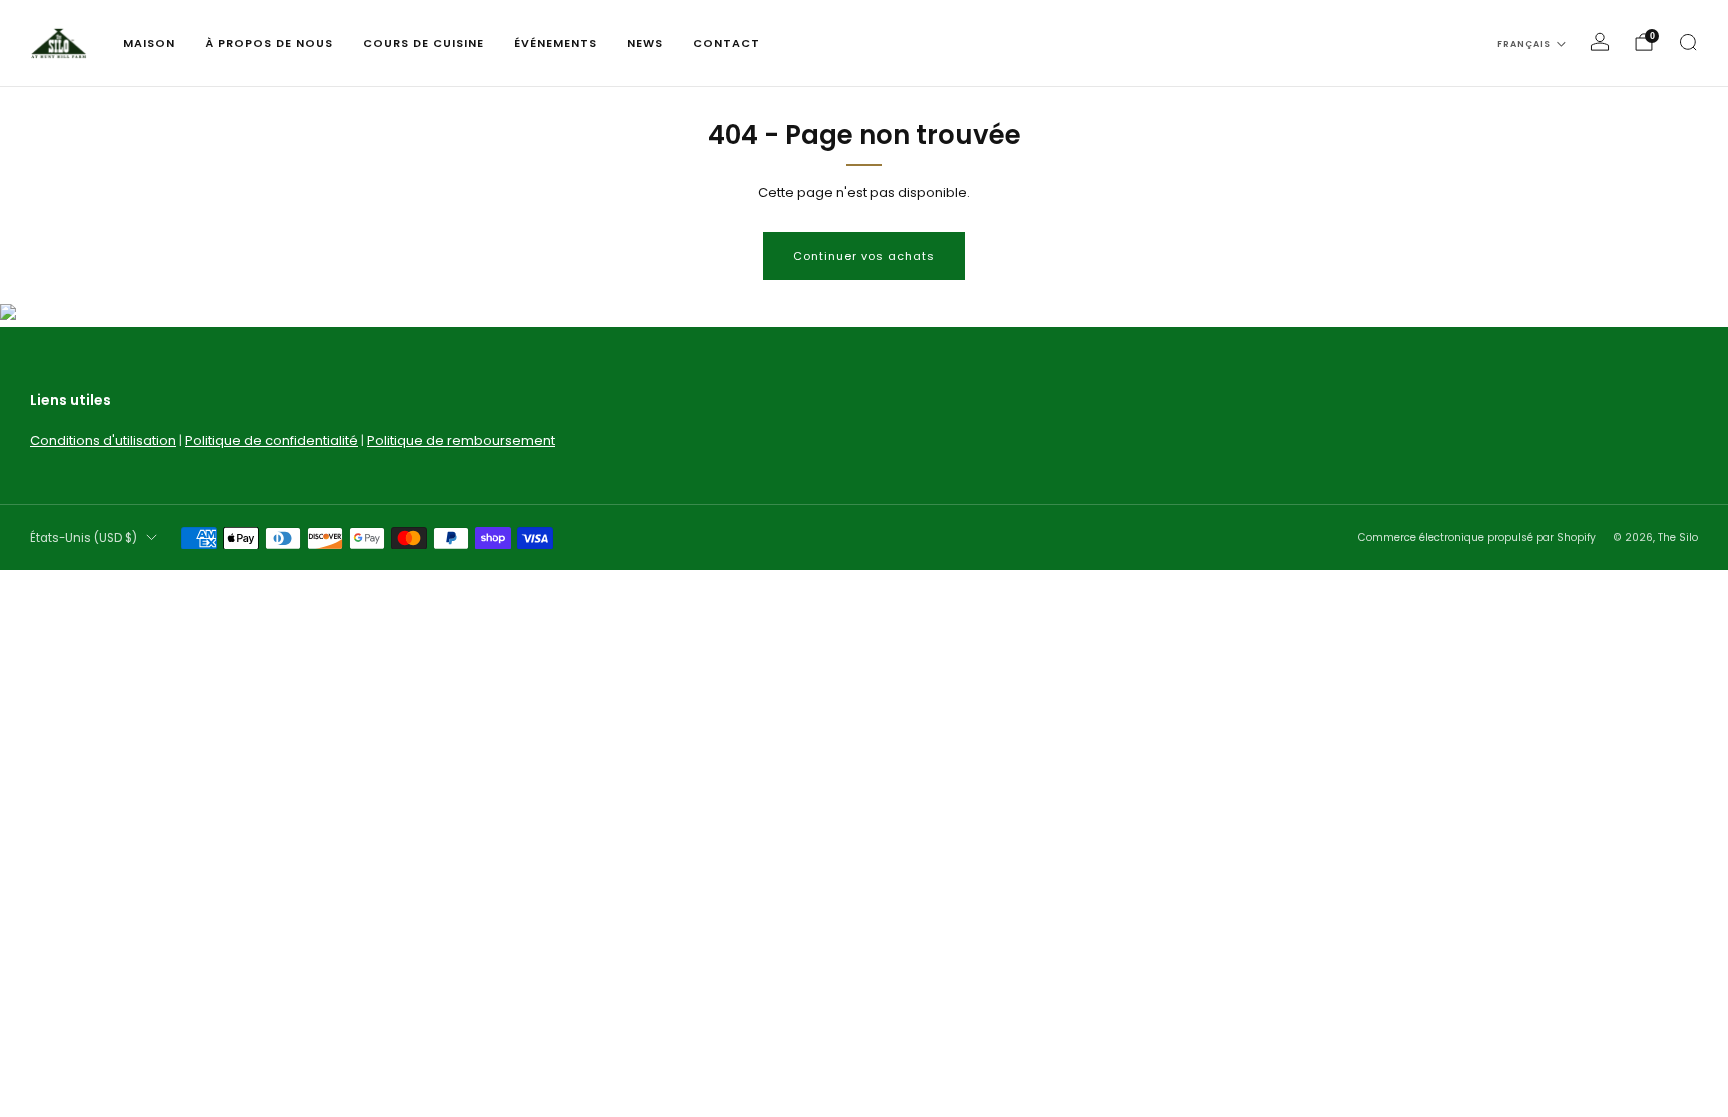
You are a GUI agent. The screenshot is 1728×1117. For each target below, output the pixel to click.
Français (1524, 44)
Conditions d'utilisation (103, 440)
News (645, 43)
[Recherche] (1688, 42)
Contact (726, 43)
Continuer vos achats (864, 256)
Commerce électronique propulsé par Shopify (1477, 537)
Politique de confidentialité (271, 440)
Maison (149, 43)
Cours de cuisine (423, 43)
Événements (555, 43)
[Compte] (1600, 42)
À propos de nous (269, 43)
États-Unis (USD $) (83, 538)
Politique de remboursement (461, 440)
